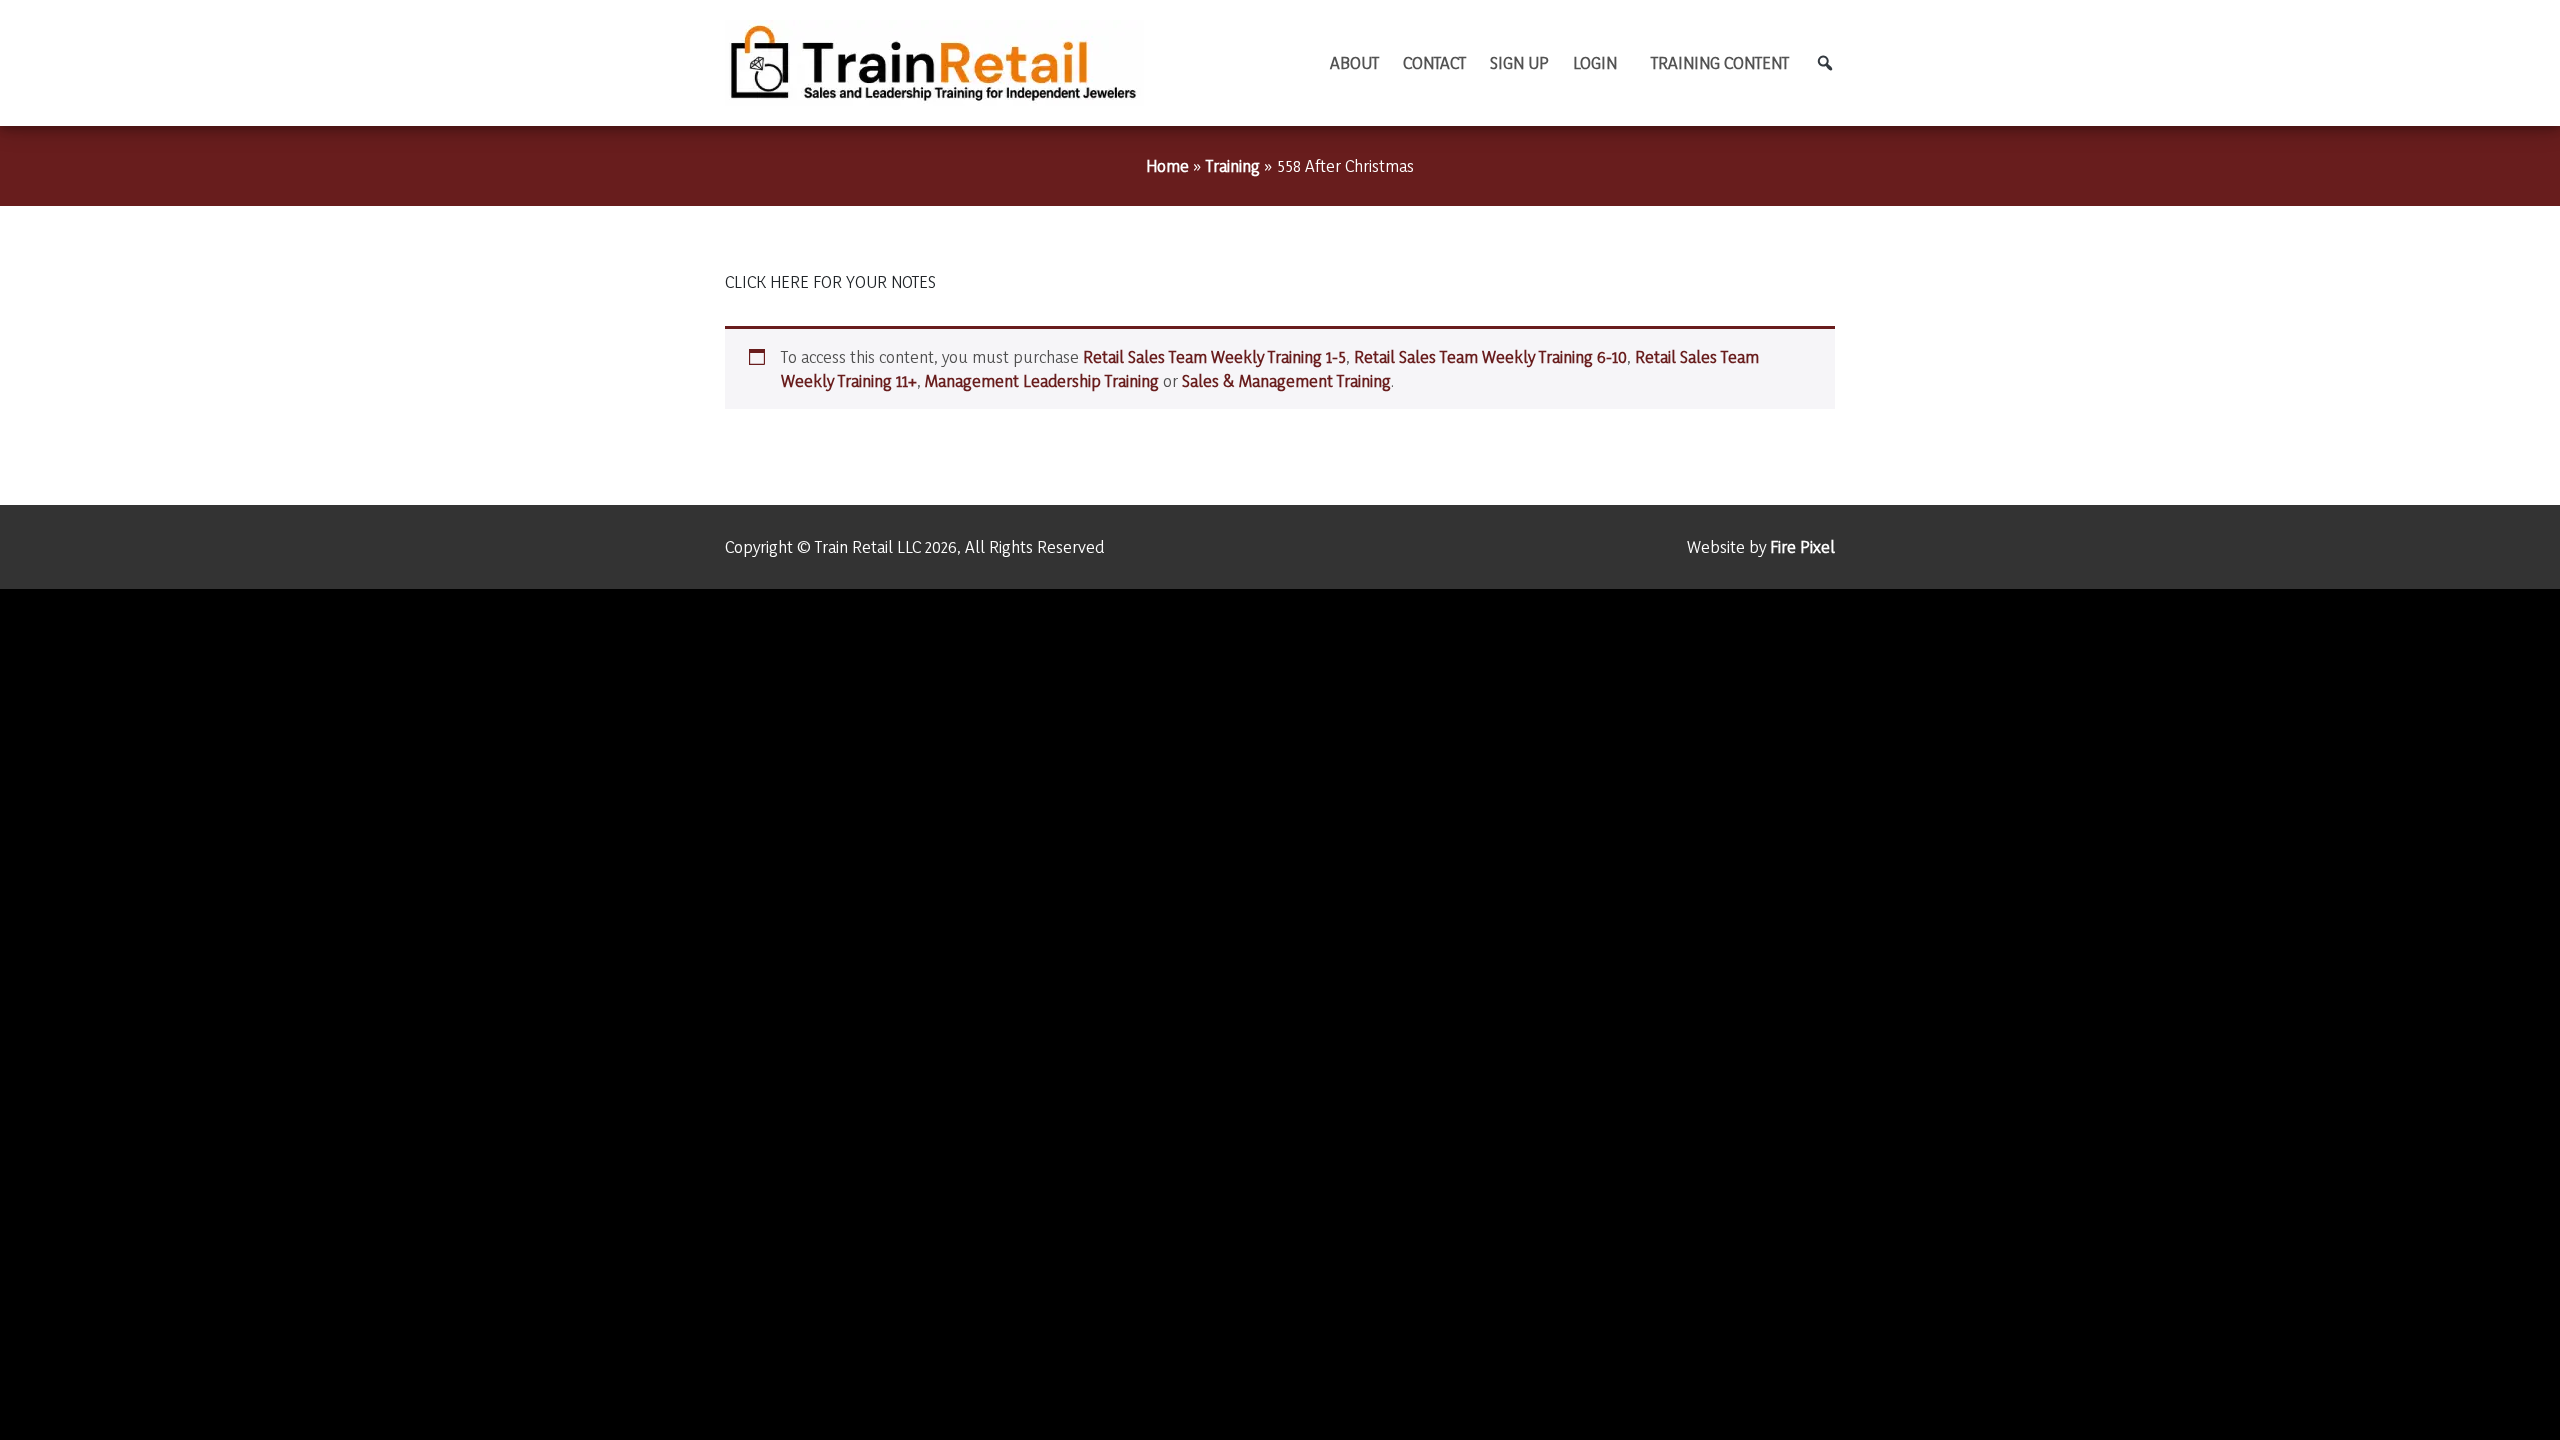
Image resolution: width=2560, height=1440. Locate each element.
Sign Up (1519, 62)
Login (1595, 62)
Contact (1434, 62)
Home (1167, 165)
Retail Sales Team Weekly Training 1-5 (1214, 356)
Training (1233, 165)
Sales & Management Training (1286, 380)
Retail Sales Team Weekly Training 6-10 (1490, 356)
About (1354, 62)
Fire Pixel (1802, 546)
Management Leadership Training (1042, 380)
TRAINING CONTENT (1720, 62)
